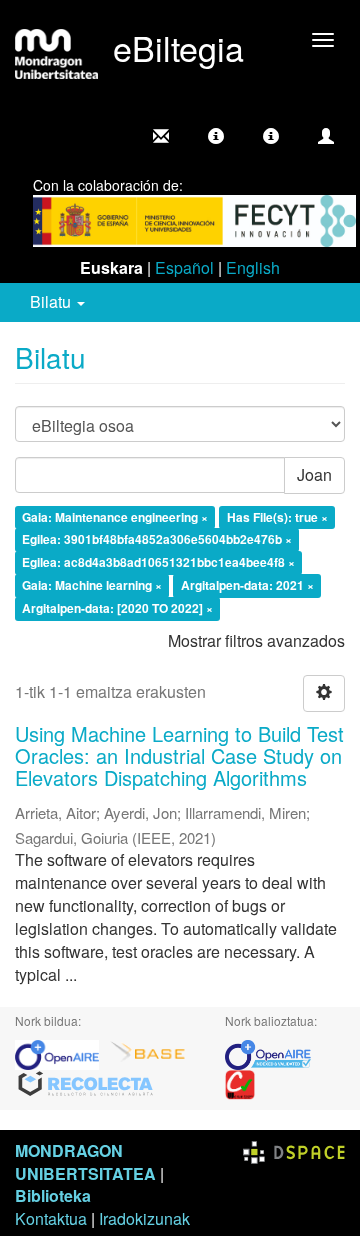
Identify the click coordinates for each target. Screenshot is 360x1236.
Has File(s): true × (277, 517)
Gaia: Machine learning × (92, 585)
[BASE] (148, 1052)
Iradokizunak (144, 1218)
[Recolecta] (86, 1082)
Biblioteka (53, 1195)
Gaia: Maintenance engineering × (115, 517)
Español (184, 267)
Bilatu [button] (52, 301)
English (253, 267)
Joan (314, 474)
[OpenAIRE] (62, 1052)
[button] (216, 136)
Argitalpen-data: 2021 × (247, 585)
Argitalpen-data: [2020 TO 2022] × (117, 608)
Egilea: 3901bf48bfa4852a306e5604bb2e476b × (157, 540)
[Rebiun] (240, 1082)
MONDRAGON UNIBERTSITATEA (85, 1162)
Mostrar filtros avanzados (256, 640)
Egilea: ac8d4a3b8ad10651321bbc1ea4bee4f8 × (158, 563)
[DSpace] (294, 1150)
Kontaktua (51, 1218)
